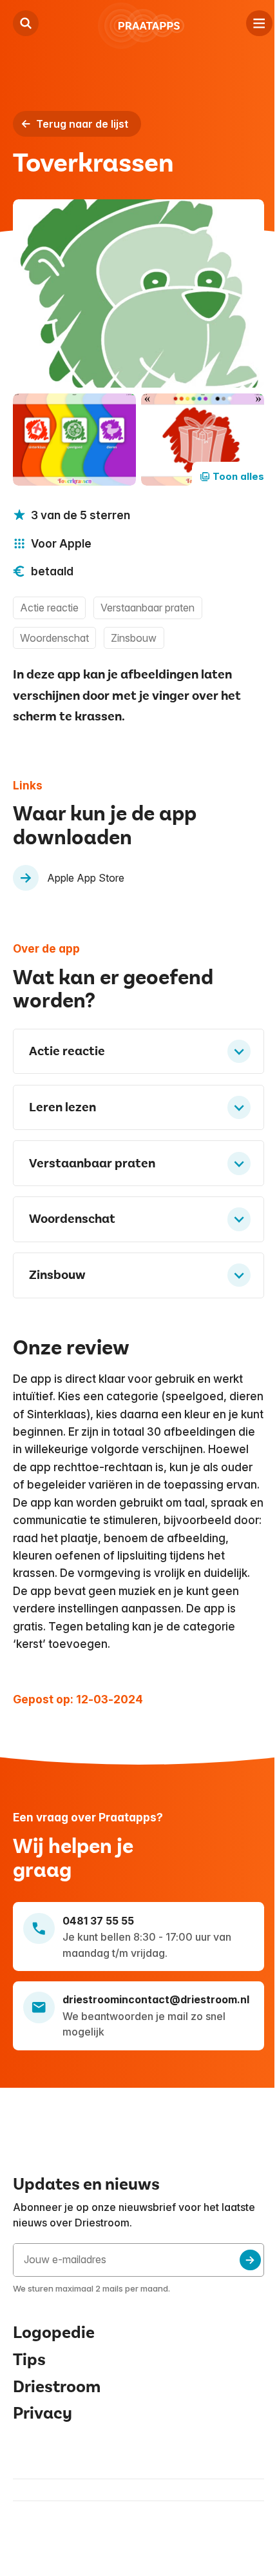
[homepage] (142, 26)
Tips (29, 2391)
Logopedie (54, 2363)
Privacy (43, 2445)
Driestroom (57, 2418)
